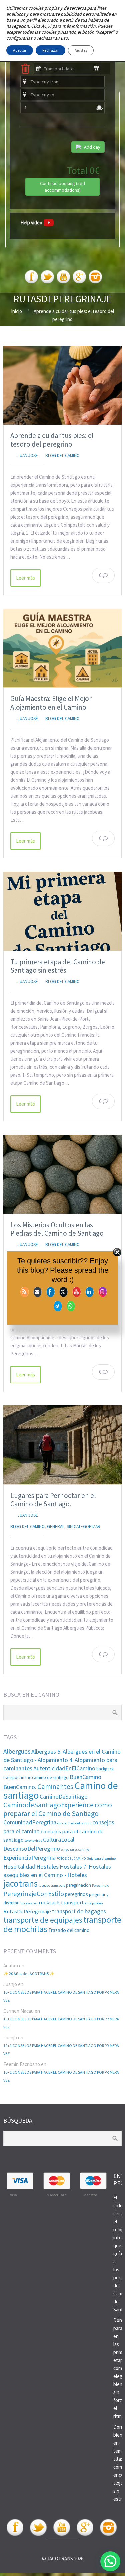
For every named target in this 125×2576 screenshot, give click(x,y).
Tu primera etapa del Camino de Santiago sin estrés (58, 966)
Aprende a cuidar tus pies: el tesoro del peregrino (52, 440)
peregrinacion (78, 1885)
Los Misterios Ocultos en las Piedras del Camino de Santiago (57, 1229)
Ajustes (81, 50)
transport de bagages (79, 1911)
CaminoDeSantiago (64, 1796)
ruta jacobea (94, 1903)
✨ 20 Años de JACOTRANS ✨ (29, 1973)
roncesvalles (28, 1903)
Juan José (28, 456)
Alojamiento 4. (56, 1760)
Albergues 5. (46, 1751)
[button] (110, 2561)
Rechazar (50, 50)
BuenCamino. (20, 1787)
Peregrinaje (100, 1885)
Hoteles (77, 1875)
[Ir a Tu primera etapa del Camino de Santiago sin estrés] (62, 911)
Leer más (25, 578)
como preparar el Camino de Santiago (58, 1809)
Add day (92, 147)
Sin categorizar (83, 1527)
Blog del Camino (62, 456)
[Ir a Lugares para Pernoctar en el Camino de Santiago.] (62, 1445)
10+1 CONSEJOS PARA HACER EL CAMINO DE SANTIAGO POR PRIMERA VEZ (61, 1996)
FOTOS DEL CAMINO (71, 1858)
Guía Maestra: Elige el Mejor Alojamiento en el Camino (51, 703)
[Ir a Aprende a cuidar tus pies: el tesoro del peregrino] (62, 385)
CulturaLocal (59, 1839)
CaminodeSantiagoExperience (48, 1805)
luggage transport (52, 1885)
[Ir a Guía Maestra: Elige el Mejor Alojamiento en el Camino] (62, 648)
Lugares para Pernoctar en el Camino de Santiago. (53, 1500)
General (56, 1527)
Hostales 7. (74, 1866)
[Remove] (25, 73)
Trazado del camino (69, 1930)
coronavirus (33, 1840)
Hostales (47, 1866)
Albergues (17, 1751)
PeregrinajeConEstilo (34, 1894)
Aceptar (20, 50)
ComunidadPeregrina (30, 1822)
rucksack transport (61, 1902)
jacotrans (20, 1883)
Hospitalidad (19, 1866)
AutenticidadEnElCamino (64, 1768)
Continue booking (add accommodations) (62, 187)
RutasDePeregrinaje (27, 1911)
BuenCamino (85, 1777)
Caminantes (55, 1786)
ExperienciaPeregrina (29, 1857)
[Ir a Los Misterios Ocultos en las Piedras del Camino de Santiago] (62, 1174)
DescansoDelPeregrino (32, 1848)
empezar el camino (75, 1849)
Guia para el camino (101, 1858)
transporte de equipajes (43, 1920)
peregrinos (76, 1894)
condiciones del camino (74, 1823)
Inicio (16, 311)
